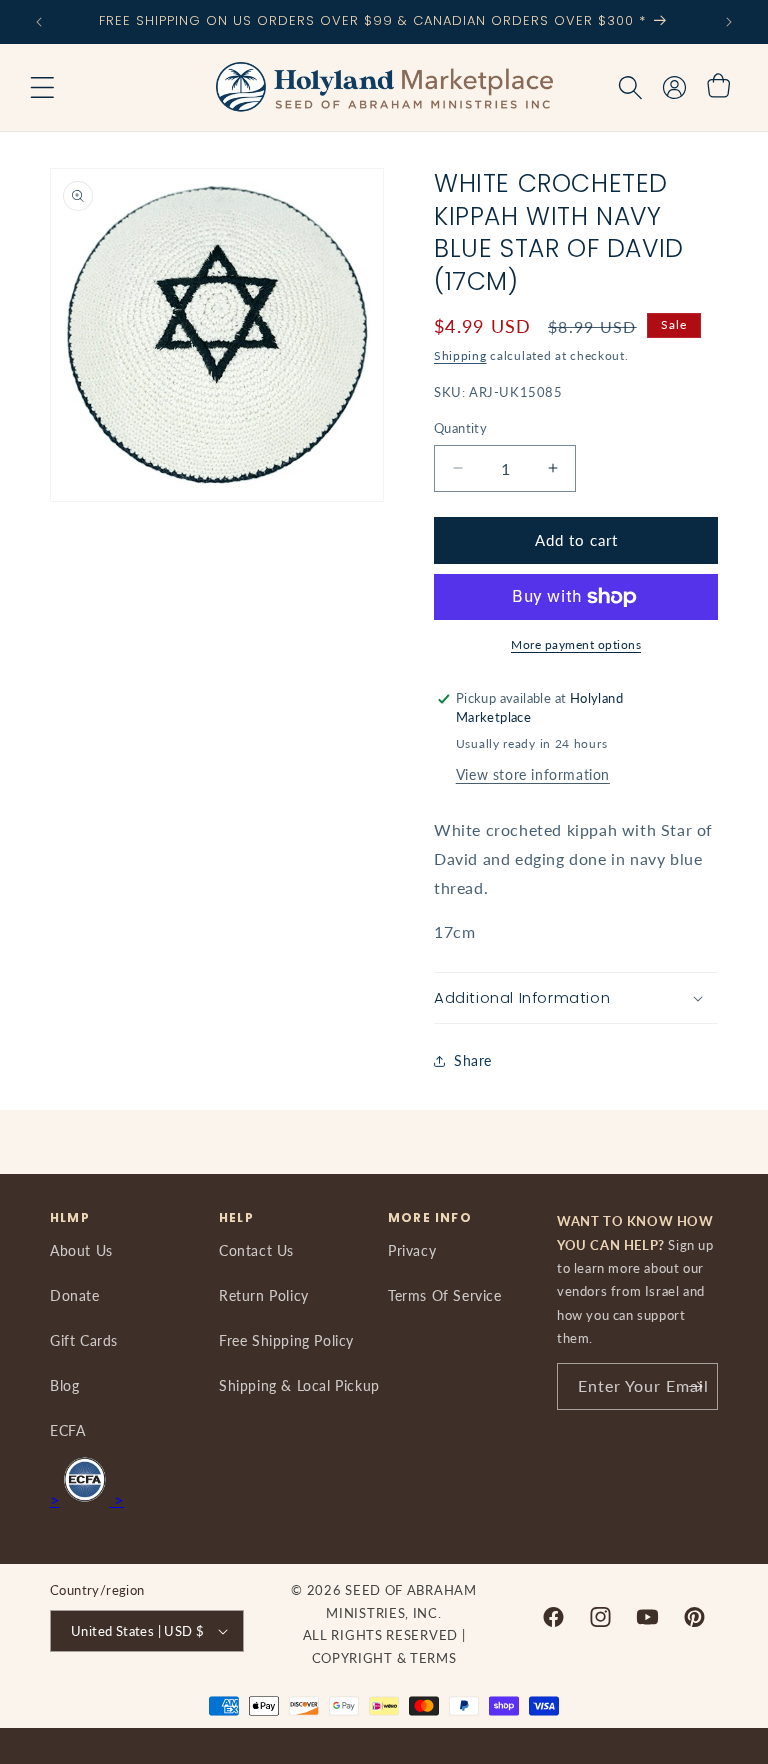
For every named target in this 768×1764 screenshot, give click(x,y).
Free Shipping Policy (286, 1340)
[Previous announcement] (39, 22)
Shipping (460, 355)
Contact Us (256, 1250)
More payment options (576, 644)
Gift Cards (84, 1340)
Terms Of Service (445, 1295)
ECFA (67, 1430)
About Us (81, 1250)
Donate (75, 1295)
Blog (64, 1385)
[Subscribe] (695, 1386)
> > (87, 1499)
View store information (533, 774)
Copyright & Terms (384, 1658)
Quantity (460, 428)
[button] (42, 88)
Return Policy (264, 1295)
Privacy (412, 1250)
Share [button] (473, 1060)
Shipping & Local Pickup (299, 1385)
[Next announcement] (729, 22)
